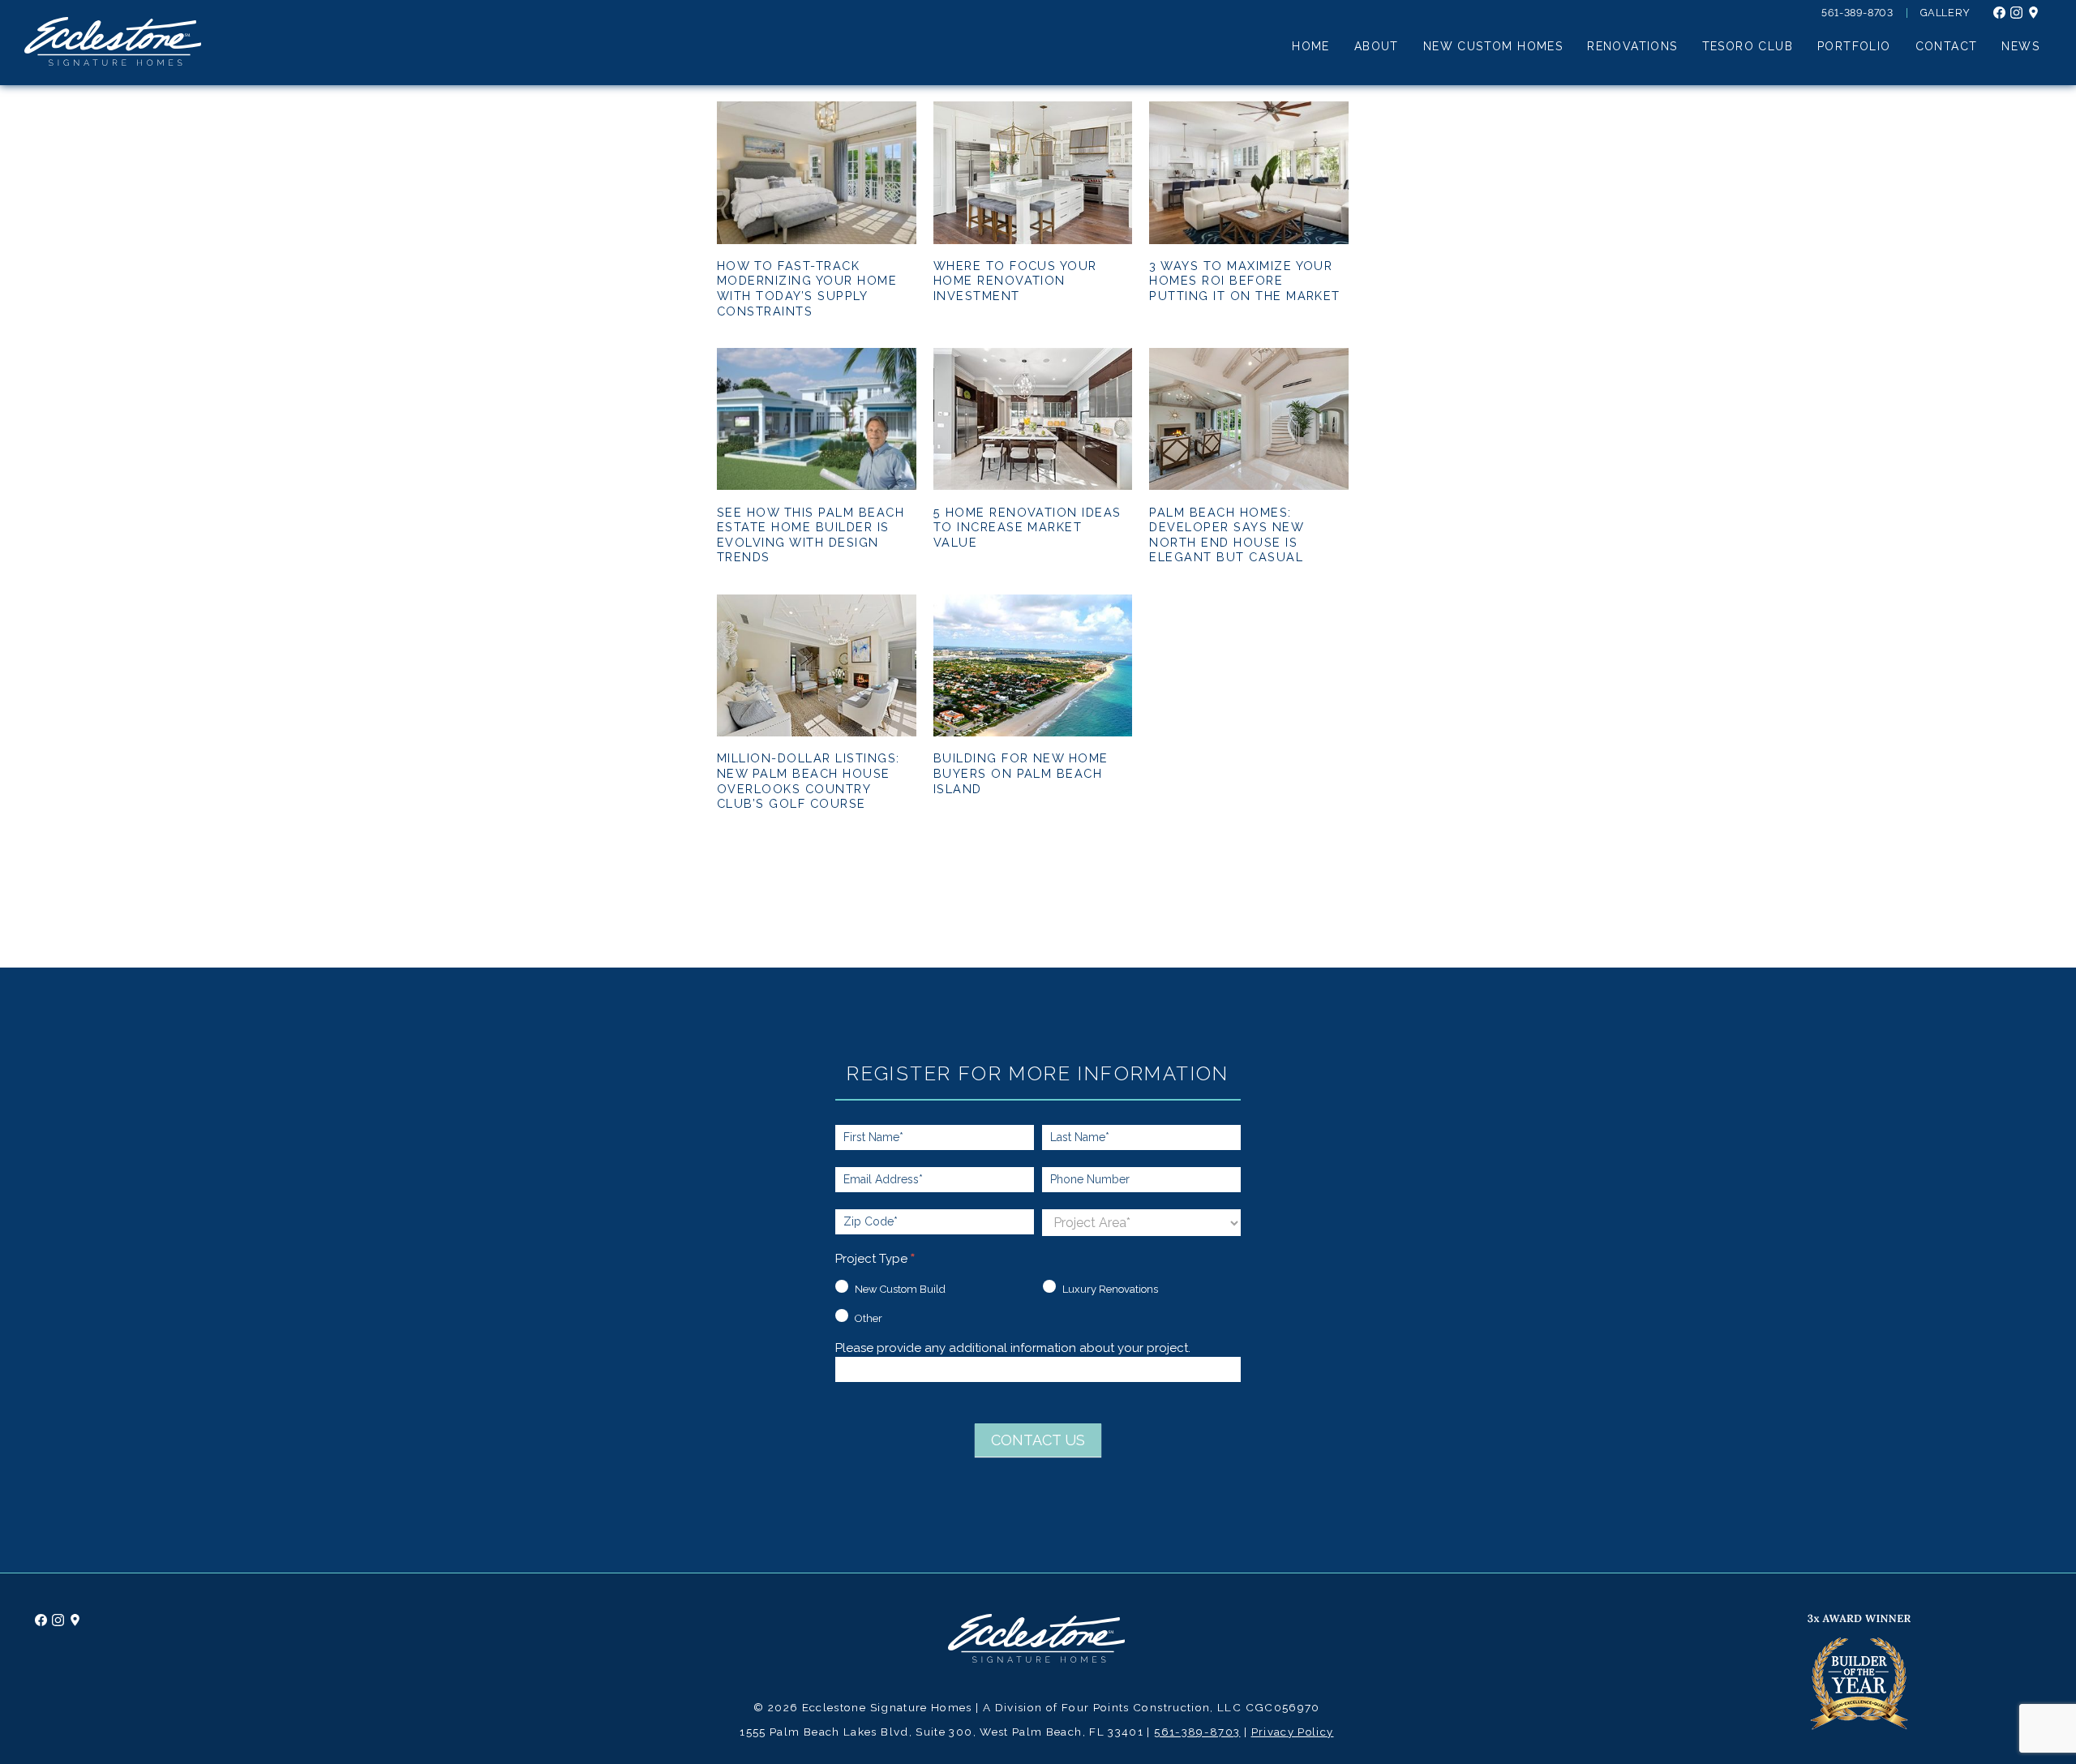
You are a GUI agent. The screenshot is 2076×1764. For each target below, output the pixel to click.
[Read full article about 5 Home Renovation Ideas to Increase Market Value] (1033, 486)
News (2020, 47)
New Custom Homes (1493, 47)
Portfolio (1854, 47)
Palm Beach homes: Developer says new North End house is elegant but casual (1226, 535)
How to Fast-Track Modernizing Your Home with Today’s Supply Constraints (807, 288)
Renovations (1632, 47)
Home (1311, 47)
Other (867, 1318)
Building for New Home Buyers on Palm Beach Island (1021, 773)
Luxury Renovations (1109, 1289)
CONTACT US (1038, 1440)
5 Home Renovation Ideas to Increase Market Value (1027, 527)
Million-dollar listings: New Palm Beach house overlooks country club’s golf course (809, 781)
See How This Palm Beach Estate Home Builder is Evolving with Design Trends (811, 535)
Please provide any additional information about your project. (1013, 1349)
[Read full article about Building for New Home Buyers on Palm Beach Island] (1033, 732)
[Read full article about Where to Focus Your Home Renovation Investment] (1033, 240)
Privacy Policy (1293, 1732)
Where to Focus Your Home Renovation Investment (1015, 281)
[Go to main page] (1036, 1659)
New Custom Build (899, 1289)
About (1377, 47)
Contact (1947, 47)
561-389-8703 (1857, 13)
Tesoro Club (1748, 47)
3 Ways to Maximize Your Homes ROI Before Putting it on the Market (1245, 281)
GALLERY (1945, 13)
